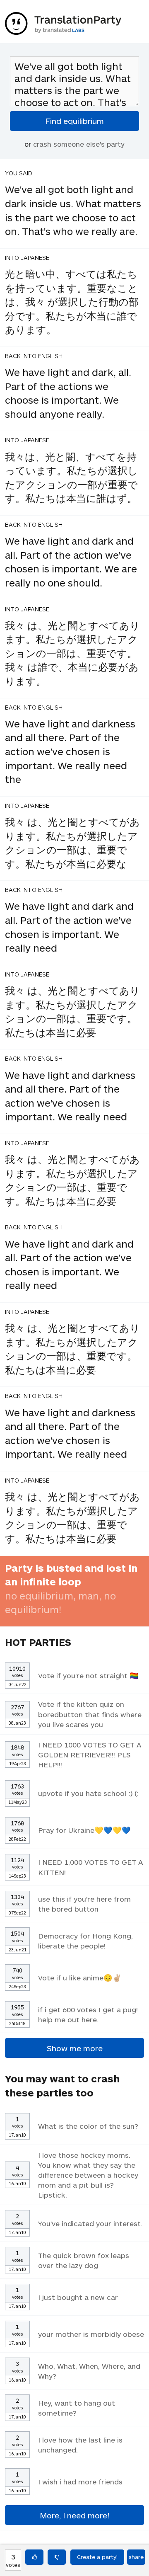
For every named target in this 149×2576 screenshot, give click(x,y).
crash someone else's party (79, 144)
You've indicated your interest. (90, 2223)
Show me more (75, 2048)
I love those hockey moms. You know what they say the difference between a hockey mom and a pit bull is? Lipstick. (88, 2175)
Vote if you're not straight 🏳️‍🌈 (88, 1675)
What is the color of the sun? (88, 2126)
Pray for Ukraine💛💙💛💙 (84, 1830)
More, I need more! (74, 2515)
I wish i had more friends (80, 2481)
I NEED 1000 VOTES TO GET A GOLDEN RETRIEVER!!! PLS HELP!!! (90, 1754)
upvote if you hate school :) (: (88, 1793)
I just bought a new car (78, 2297)
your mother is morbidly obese (91, 2334)
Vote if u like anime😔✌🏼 (80, 1977)
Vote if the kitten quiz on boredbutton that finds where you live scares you (90, 1714)
